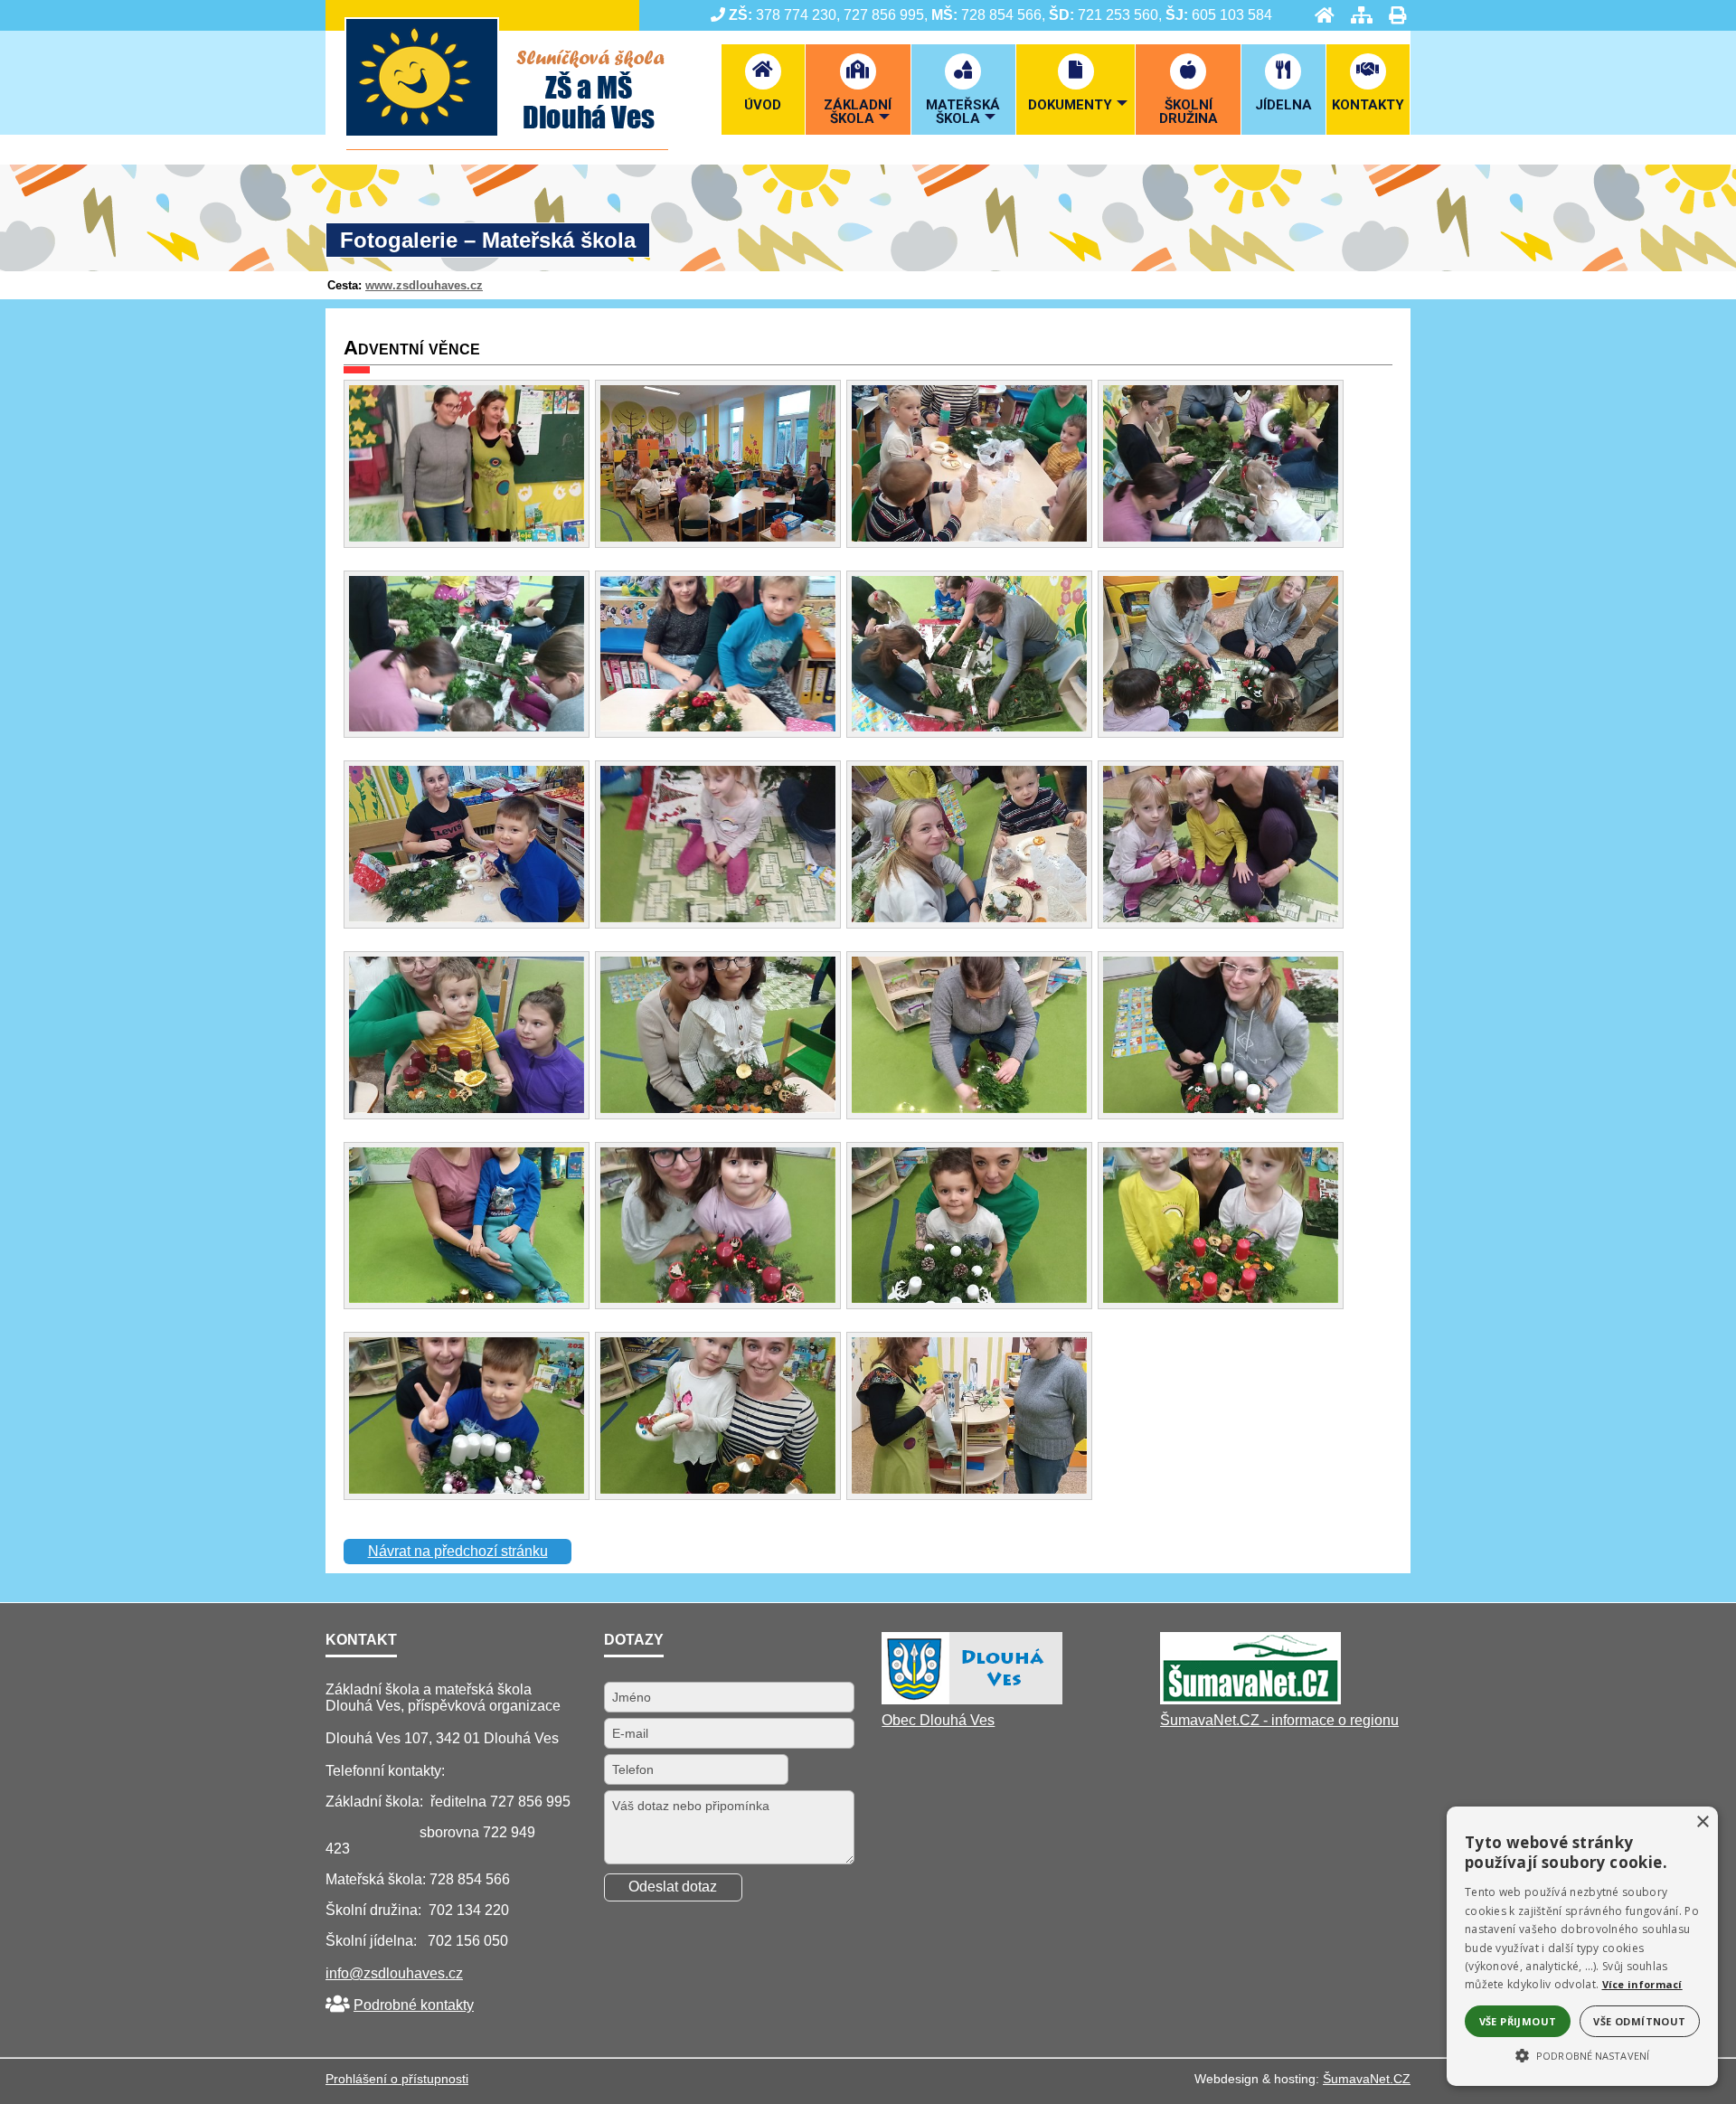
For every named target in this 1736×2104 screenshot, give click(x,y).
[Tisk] (1392, 15)
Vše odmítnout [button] (1639, 2021)
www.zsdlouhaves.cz (424, 285)
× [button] (1702, 1822)
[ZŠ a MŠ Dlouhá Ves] (507, 145)
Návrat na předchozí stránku (458, 1551)
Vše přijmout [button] (1518, 2021)
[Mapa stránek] (1356, 15)
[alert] (1582, 1946)
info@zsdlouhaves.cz (394, 1973)
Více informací (1642, 1984)
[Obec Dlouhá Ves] (972, 1699)
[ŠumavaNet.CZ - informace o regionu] (1250, 1699)
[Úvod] (1319, 15)
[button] (1582, 2054)
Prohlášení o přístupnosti (397, 2079)
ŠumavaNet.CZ (1367, 2079)
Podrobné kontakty (414, 2005)
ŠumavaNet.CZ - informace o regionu (1279, 1720)
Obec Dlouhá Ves (938, 1720)
